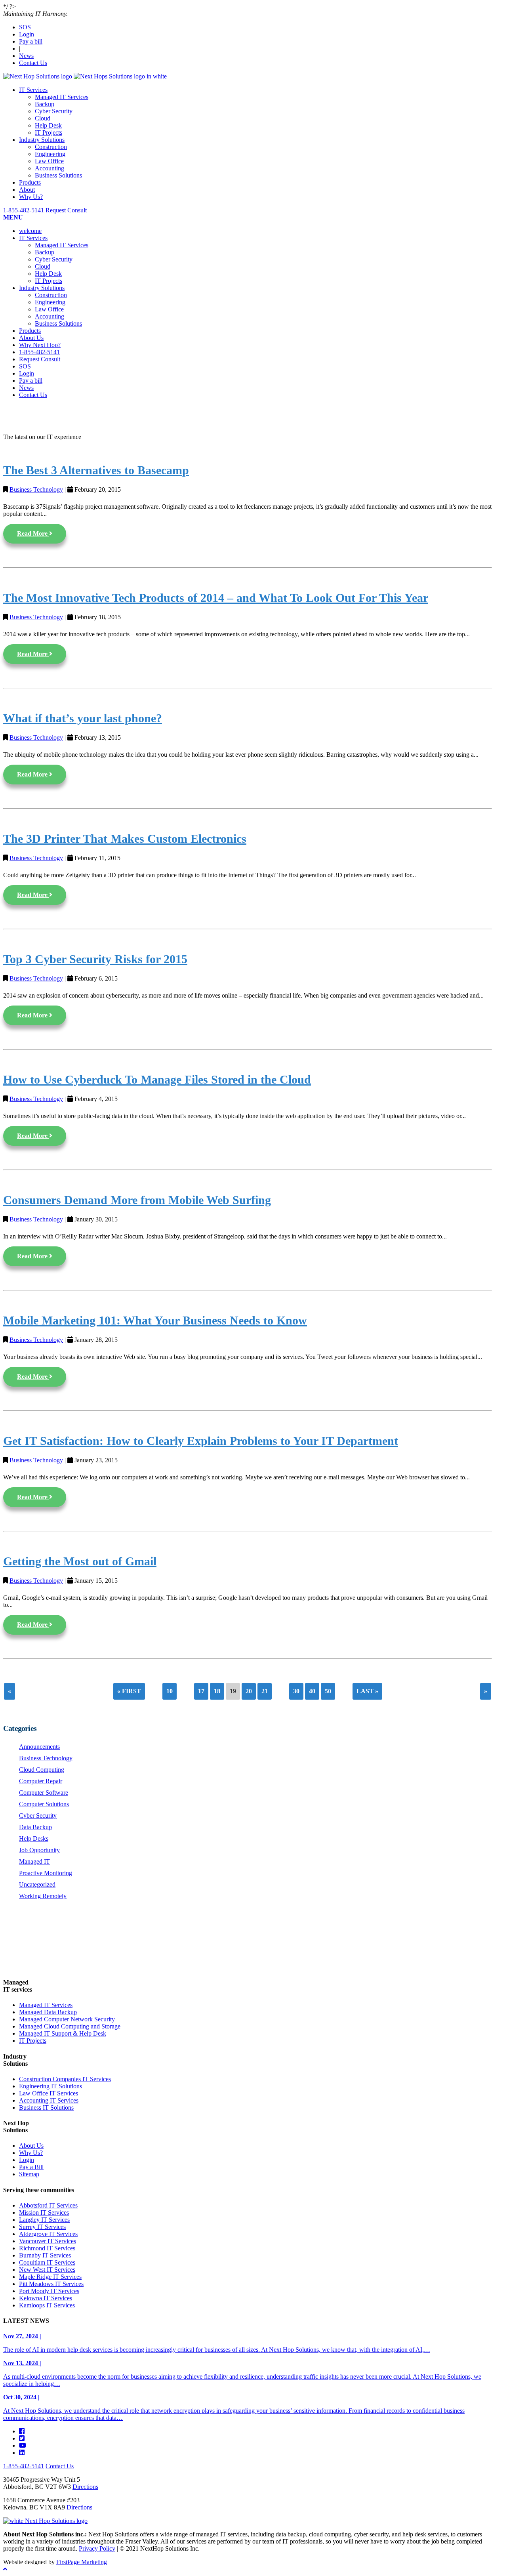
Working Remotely (43, 1896)
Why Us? (31, 197)
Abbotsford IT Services (48, 2205)
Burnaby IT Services (45, 2255)
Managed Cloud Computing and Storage (70, 2026)
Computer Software (44, 1793)
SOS (25, 27)
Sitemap (29, 2174)
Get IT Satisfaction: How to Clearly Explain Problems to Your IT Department (201, 1441)
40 (312, 1691)
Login (27, 34)
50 (328, 1691)
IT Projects (49, 133)
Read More (33, 533)
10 (170, 1691)
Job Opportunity (39, 1850)
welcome (30, 231)
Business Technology (36, 489)
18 (217, 1691)
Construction (51, 147)
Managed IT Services (62, 97)
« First (129, 1691)
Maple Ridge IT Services (50, 2277)
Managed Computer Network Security (67, 2019)
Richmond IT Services (47, 2248)
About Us (31, 338)
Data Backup (35, 1827)
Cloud (43, 118)
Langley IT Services (44, 2220)
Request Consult (66, 210)
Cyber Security (54, 111)
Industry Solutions (42, 140)
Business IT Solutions (46, 2108)
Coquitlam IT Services (47, 2262)
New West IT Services (47, 2270)
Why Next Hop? (40, 345)
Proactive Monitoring (46, 1873)
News (26, 56)
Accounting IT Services (49, 2100)
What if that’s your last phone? (83, 718)
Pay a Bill (31, 2167)
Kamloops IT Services (47, 2305)
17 (201, 1691)
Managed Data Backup (48, 2012)
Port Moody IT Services (49, 2291)
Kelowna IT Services (46, 2298)
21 (265, 1691)
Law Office (49, 161)
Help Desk (48, 125)
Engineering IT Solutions (51, 2086)
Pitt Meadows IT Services (51, 2284)
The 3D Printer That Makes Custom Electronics (125, 839)
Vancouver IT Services (48, 2241)
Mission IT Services (44, 2212)
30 (296, 1691)
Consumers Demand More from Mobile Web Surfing (137, 1200)
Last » (367, 1691)
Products (30, 182)
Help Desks (34, 1839)
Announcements (39, 1747)
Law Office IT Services (49, 2093)
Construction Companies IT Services (65, 2079)
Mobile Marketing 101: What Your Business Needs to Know (155, 1320)
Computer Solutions (44, 1804)
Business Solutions (58, 175)
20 (249, 1691)
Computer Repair (41, 1781)
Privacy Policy (97, 2548)
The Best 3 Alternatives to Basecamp (96, 470)
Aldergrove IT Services (48, 2234)
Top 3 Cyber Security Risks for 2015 (95, 959)
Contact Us (33, 63)
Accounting (50, 168)
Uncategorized (37, 1884)
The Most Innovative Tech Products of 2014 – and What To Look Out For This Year (216, 598)
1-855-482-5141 (24, 210)
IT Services (33, 90)
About (27, 190)
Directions (85, 2487)
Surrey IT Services (42, 2227)
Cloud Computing (42, 1770)
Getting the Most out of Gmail (80, 1561)
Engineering (50, 154)
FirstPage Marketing (82, 2562)
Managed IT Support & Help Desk (63, 2033)
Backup (45, 104)
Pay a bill (31, 41)
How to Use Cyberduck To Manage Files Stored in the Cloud (157, 1080)
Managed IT (34, 1861)
